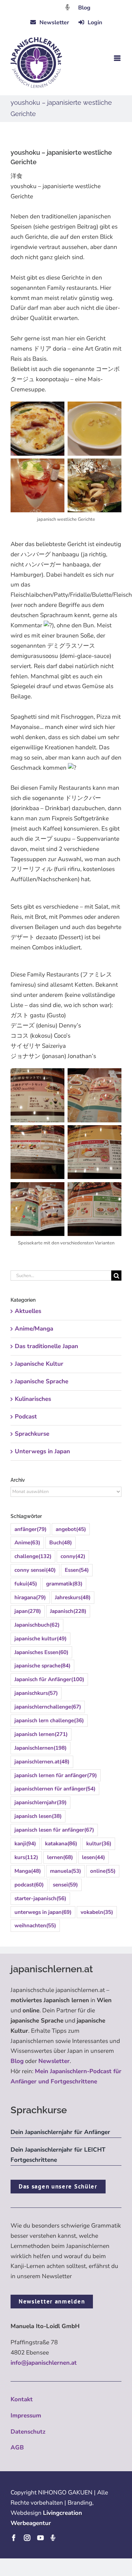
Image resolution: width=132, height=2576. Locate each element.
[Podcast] (53, 2538)
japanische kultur (40, 1639)
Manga (28, 1871)
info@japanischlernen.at (44, 2363)
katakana (61, 1844)
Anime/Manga (34, 1329)
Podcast (26, 1417)
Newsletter (54, 2061)
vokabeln (97, 1912)
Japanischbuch (37, 1625)
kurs (26, 1857)
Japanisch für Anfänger (49, 1679)
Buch (61, 1543)
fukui (26, 1584)
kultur (99, 1844)
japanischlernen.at (42, 1762)
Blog (84, 8)
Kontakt (22, 2399)
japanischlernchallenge (48, 1707)
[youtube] (40, 2538)
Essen (77, 1570)
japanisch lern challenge (49, 1720)
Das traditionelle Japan (46, 1346)
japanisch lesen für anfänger (54, 1830)
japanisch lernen (41, 1734)
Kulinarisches (33, 1399)
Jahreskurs (73, 1597)
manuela (65, 1871)
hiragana (30, 1597)
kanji (25, 1844)
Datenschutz (28, 2432)
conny (73, 1556)
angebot (71, 1529)
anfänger (30, 1529)
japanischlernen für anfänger (55, 1789)
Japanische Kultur (39, 1364)
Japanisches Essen (41, 1652)
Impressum (26, 2415)
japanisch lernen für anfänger (56, 1775)
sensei (65, 1885)
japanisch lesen (38, 1816)
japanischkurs (36, 1693)
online (103, 1871)
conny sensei (35, 1570)
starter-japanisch (40, 1898)
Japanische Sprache (42, 1381)
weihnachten (35, 1925)
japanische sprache (42, 1666)
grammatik (64, 1584)
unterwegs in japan (43, 1912)
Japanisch (68, 1611)
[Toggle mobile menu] (118, 58)
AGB (17, 2447)
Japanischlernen (40, 1748)
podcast (29, 1885)
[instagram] (27, 2538)
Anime (27, 1543)
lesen (93, 1857)
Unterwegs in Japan (42, 1451)
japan (28, 1611)
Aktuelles (28, 1311)
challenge (33, 1556)
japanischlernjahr (40, 1802)
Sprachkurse (32, 1434)
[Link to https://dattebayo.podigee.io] (68, 7)
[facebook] (14, 2538)
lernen (60, 1857)
